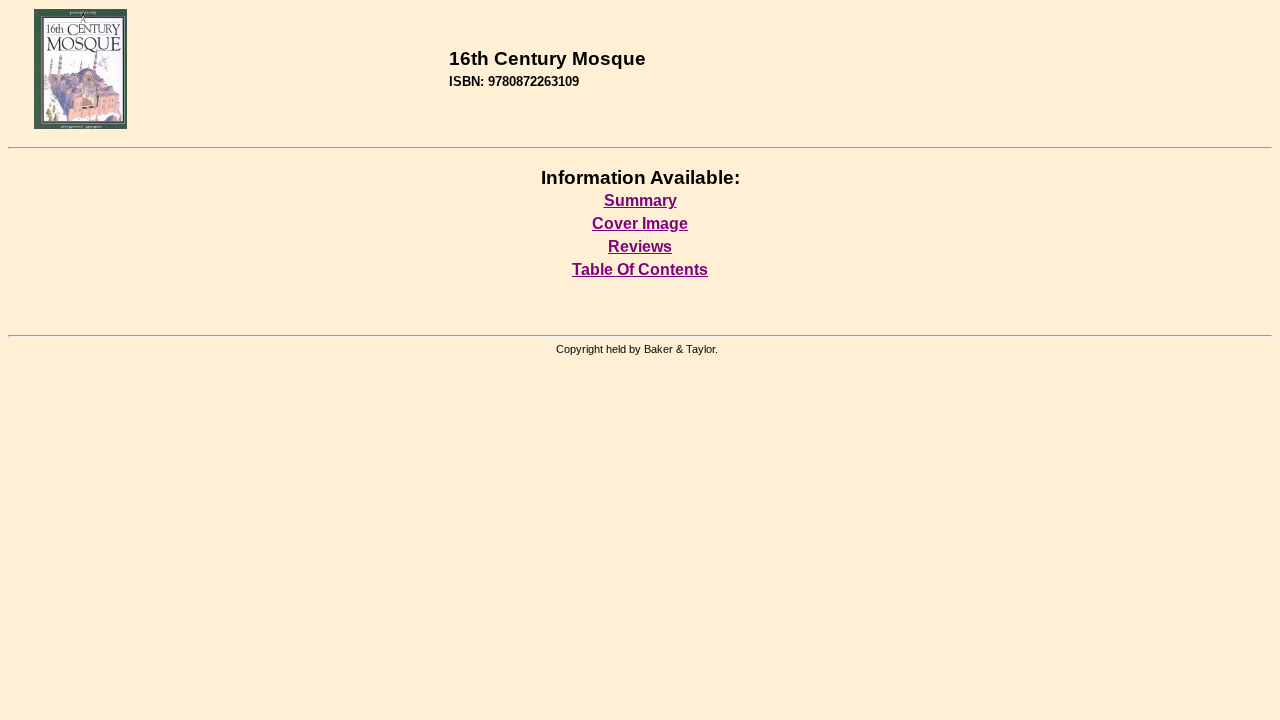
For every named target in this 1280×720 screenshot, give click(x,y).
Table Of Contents (640, 269)
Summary (640, 200)
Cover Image (640, 223)
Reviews (640, 246)
